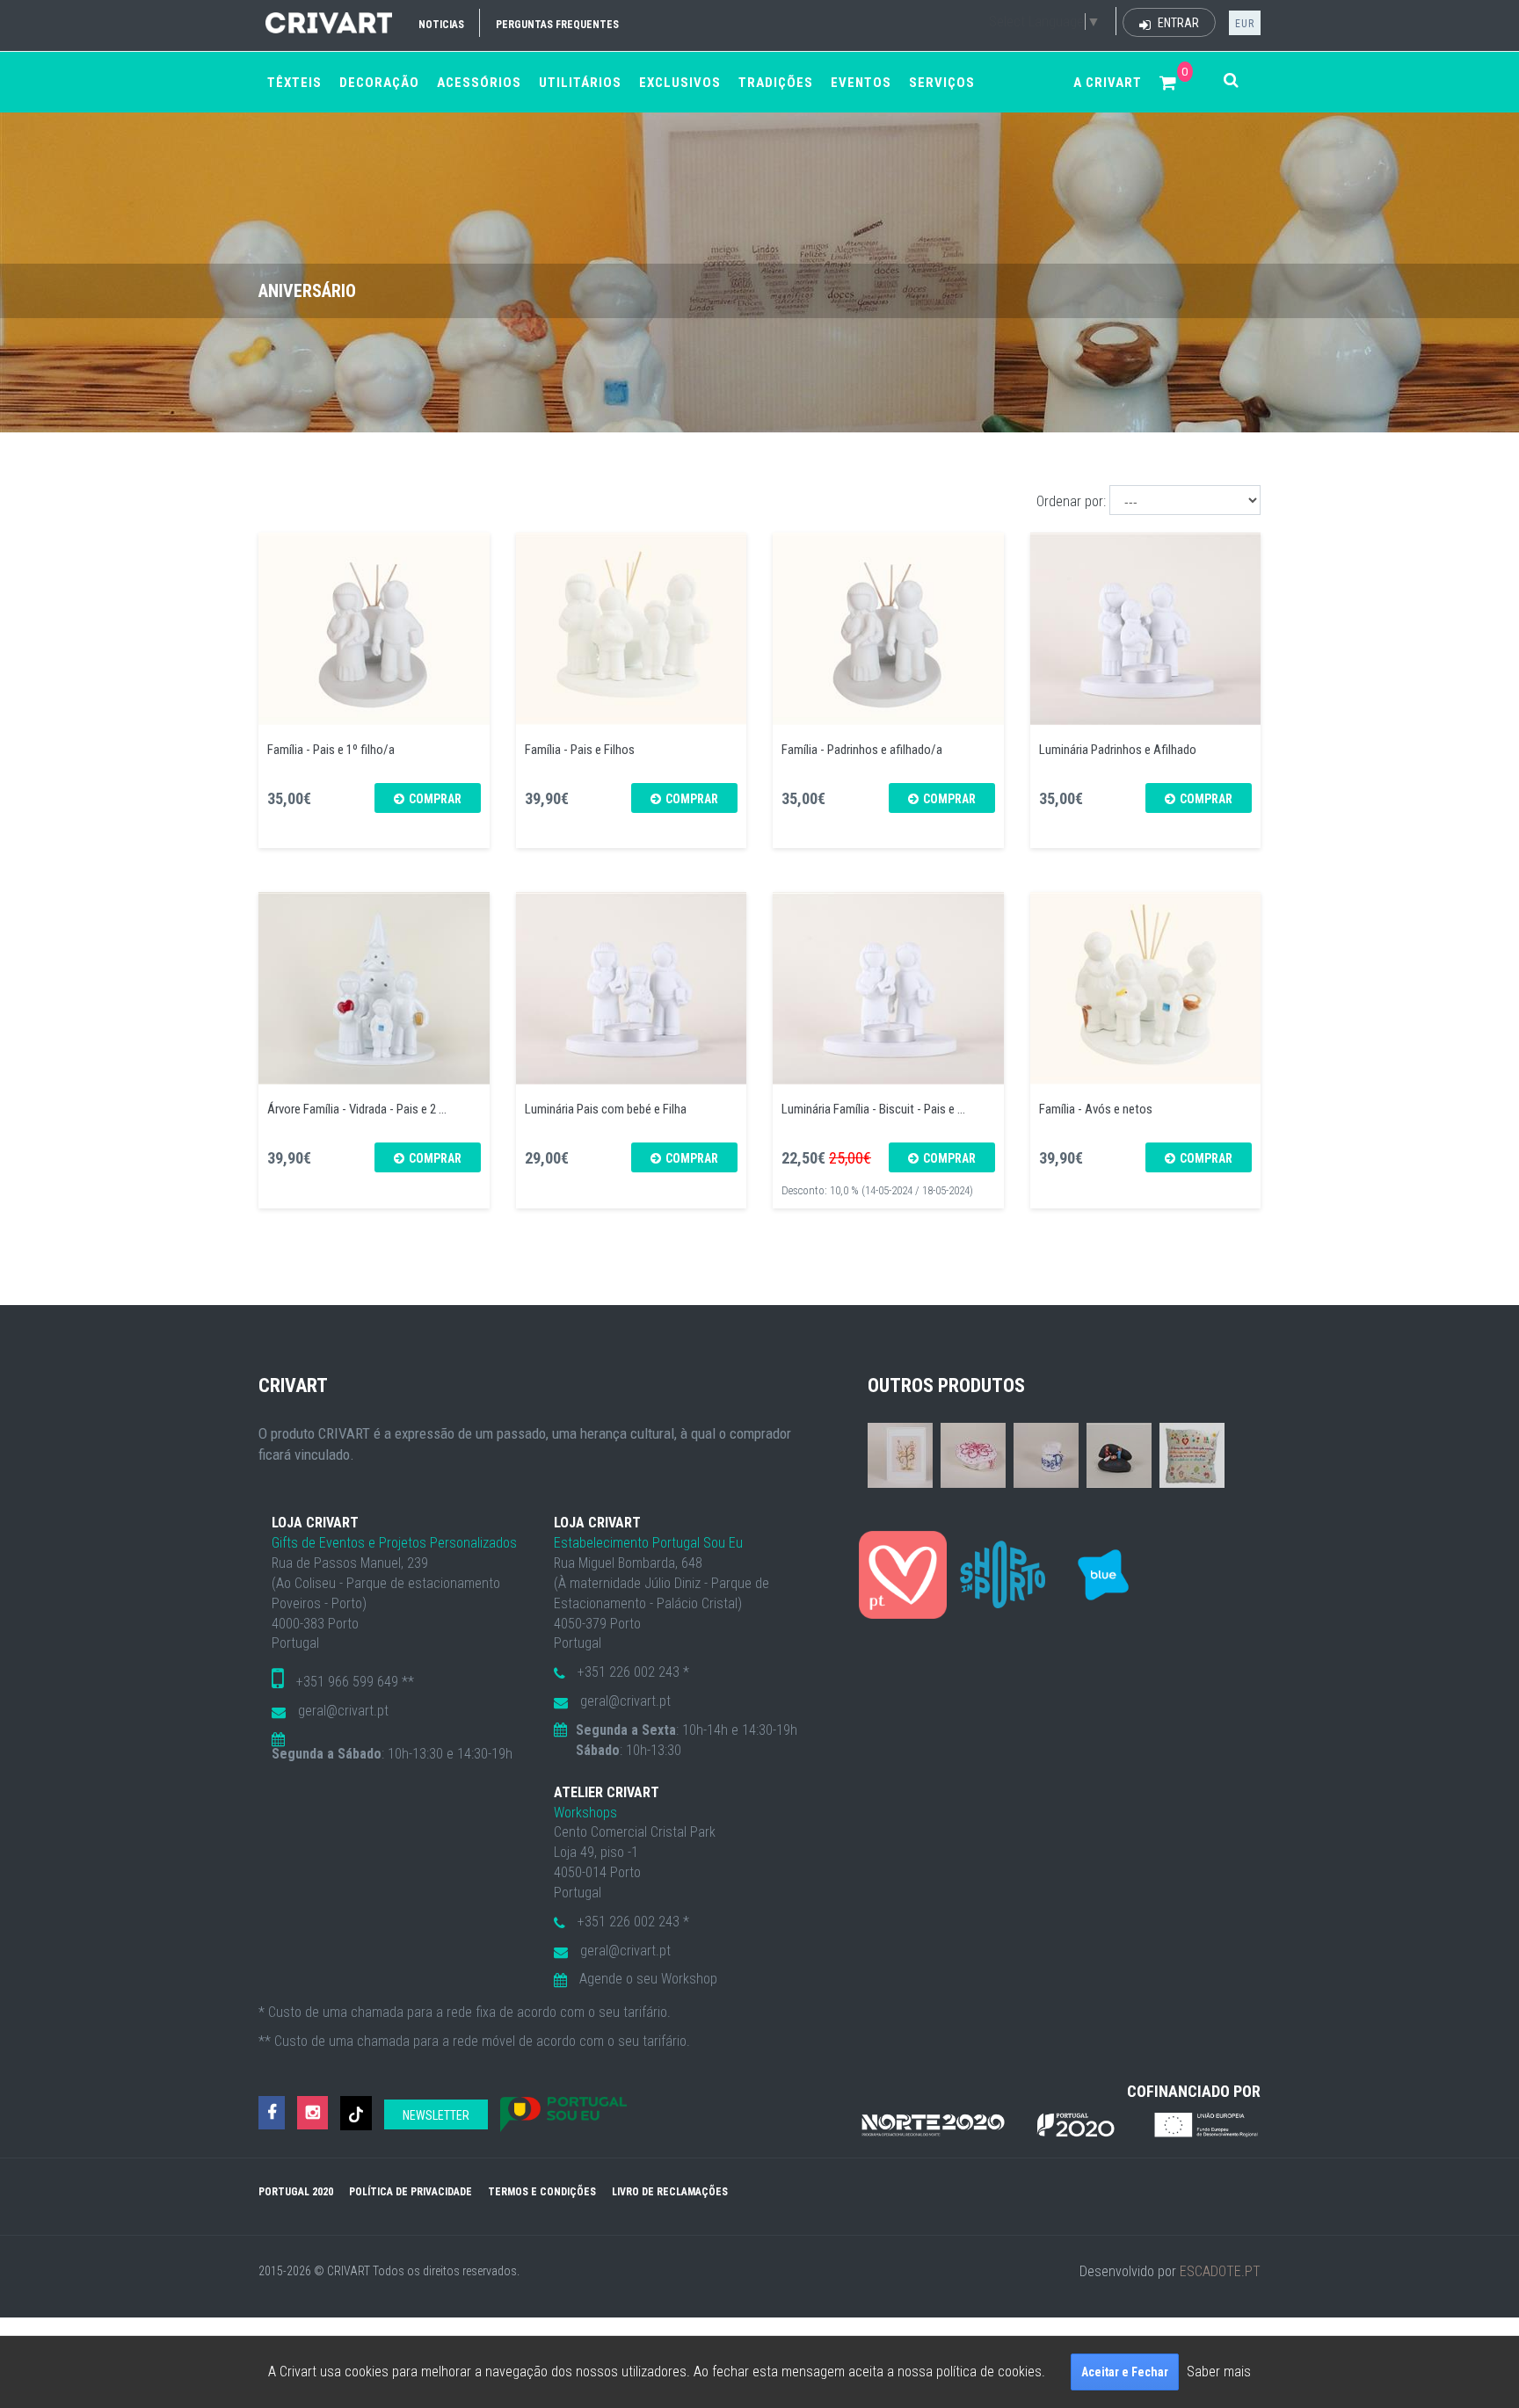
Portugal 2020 (296, 2192)
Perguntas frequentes (557, 25)
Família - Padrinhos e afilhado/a (862, 750)
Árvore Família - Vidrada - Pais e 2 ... (357, 1109)
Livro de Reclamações (670, 2192)
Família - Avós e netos (1096, 1109)
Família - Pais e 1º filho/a (331, 750)
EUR (1245, 24)
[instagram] (313, 2113)
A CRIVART (1108, 83)
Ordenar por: (1071, 501)
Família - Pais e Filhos (580, 750)
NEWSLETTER (436, 2115)
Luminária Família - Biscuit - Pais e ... (873, 1109)
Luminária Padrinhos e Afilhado (1118, 750)
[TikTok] (356, 2113)
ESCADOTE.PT (1220, 2271)
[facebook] (272, 2113)
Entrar (1177, 23)
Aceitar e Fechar (1125, 2372)
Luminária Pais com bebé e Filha (606, 1109)
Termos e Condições (542, 2192)
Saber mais (1219, 2372)
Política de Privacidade (411, 2192)
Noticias (441, 25)
